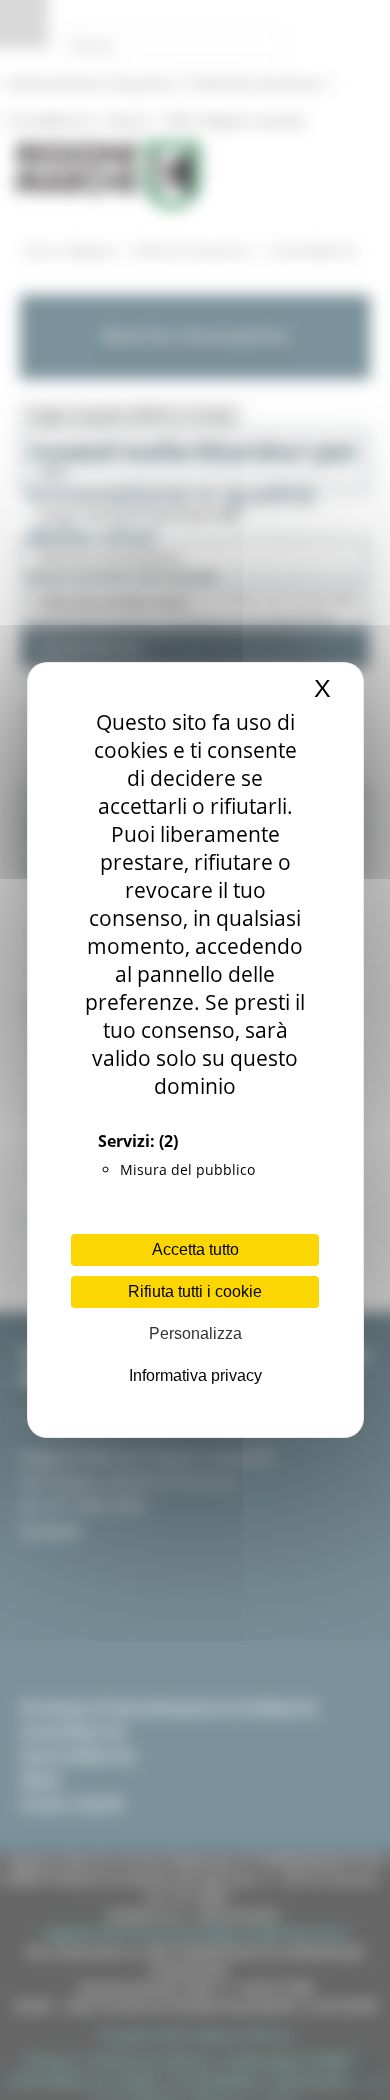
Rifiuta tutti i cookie (195, 1291)
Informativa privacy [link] (195, 1375)
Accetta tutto (195, 1249)
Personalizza (195, 1333)
